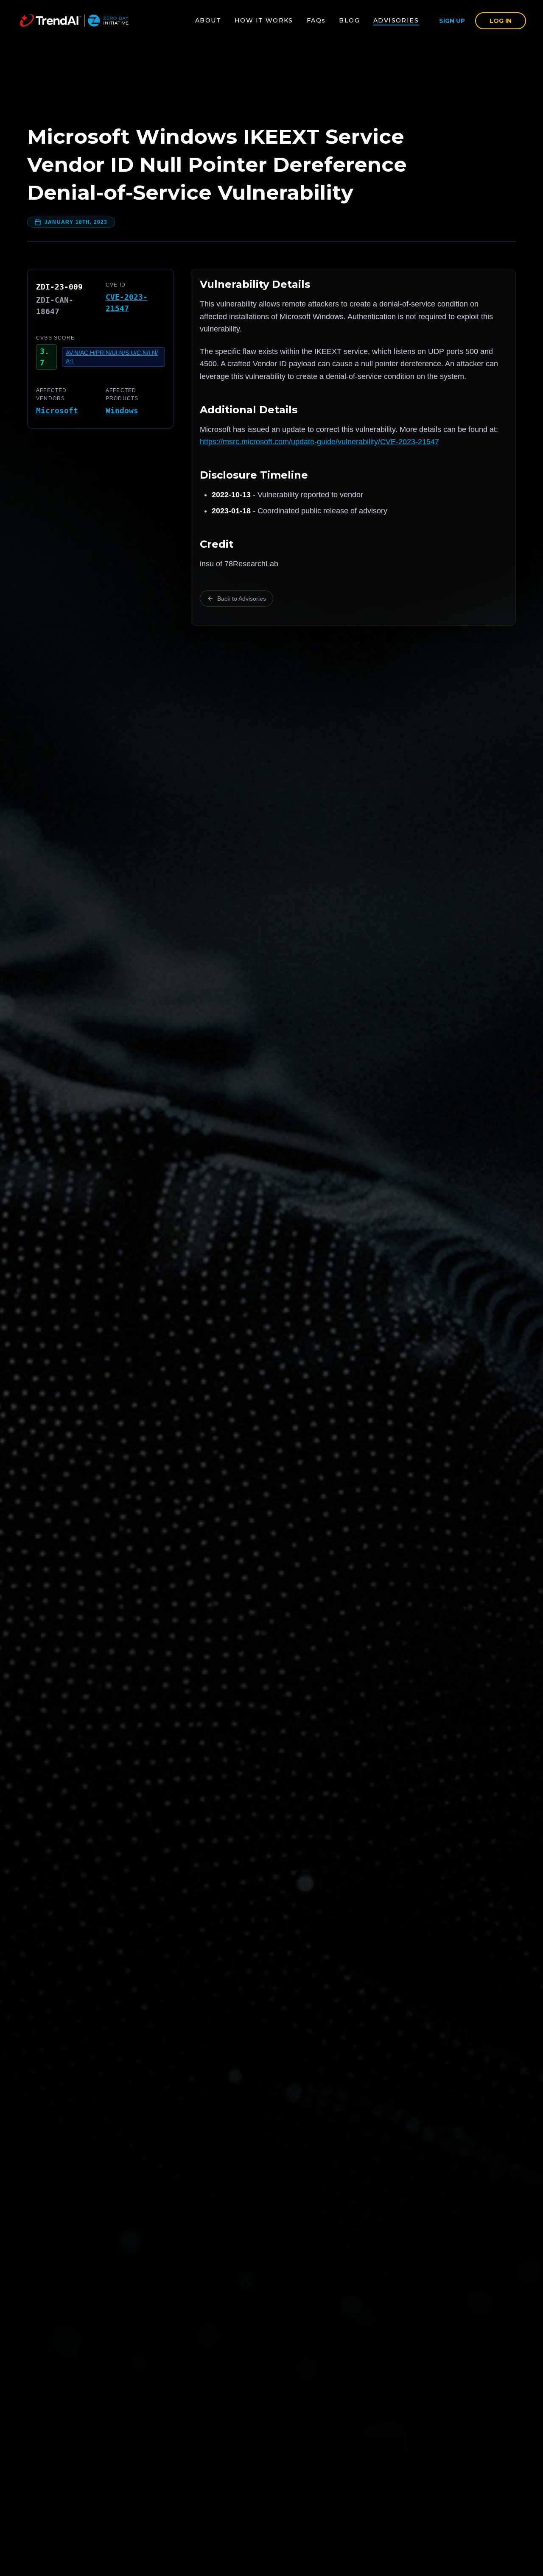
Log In (501, 21)
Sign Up (452, 21)
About (208, 20)
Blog (349, 20)
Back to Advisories (242, 599)
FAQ (316, 20)
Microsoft (57, 411)
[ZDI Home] (74, 21)
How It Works (264, 20)
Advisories (396, 20)
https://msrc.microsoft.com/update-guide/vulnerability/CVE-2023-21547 (319, 442)
